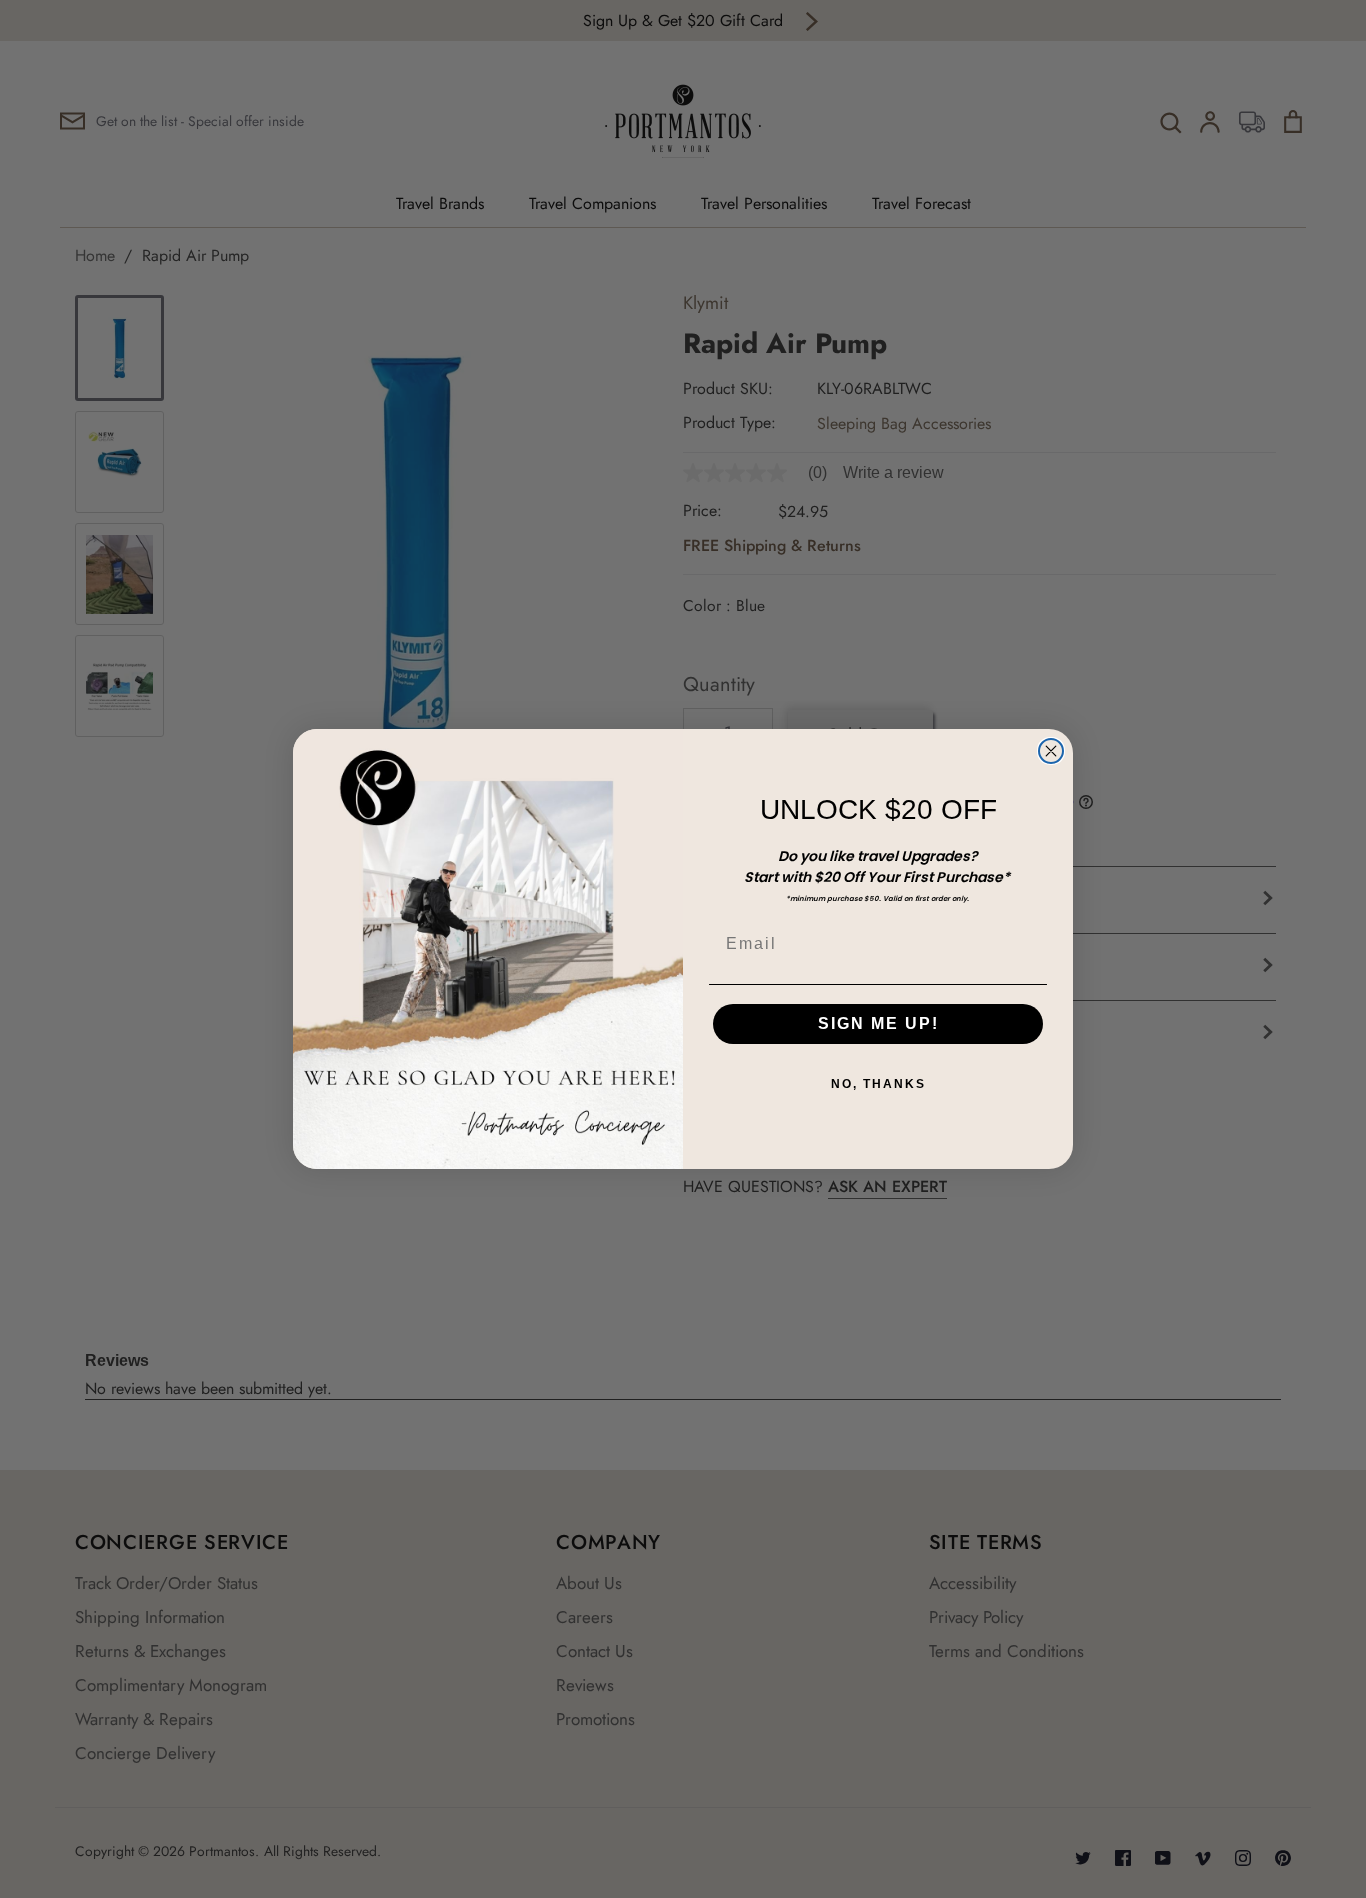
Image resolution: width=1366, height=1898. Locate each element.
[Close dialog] (1051, 751)
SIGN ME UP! (878, 1023)
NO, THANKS (878, 1084)
